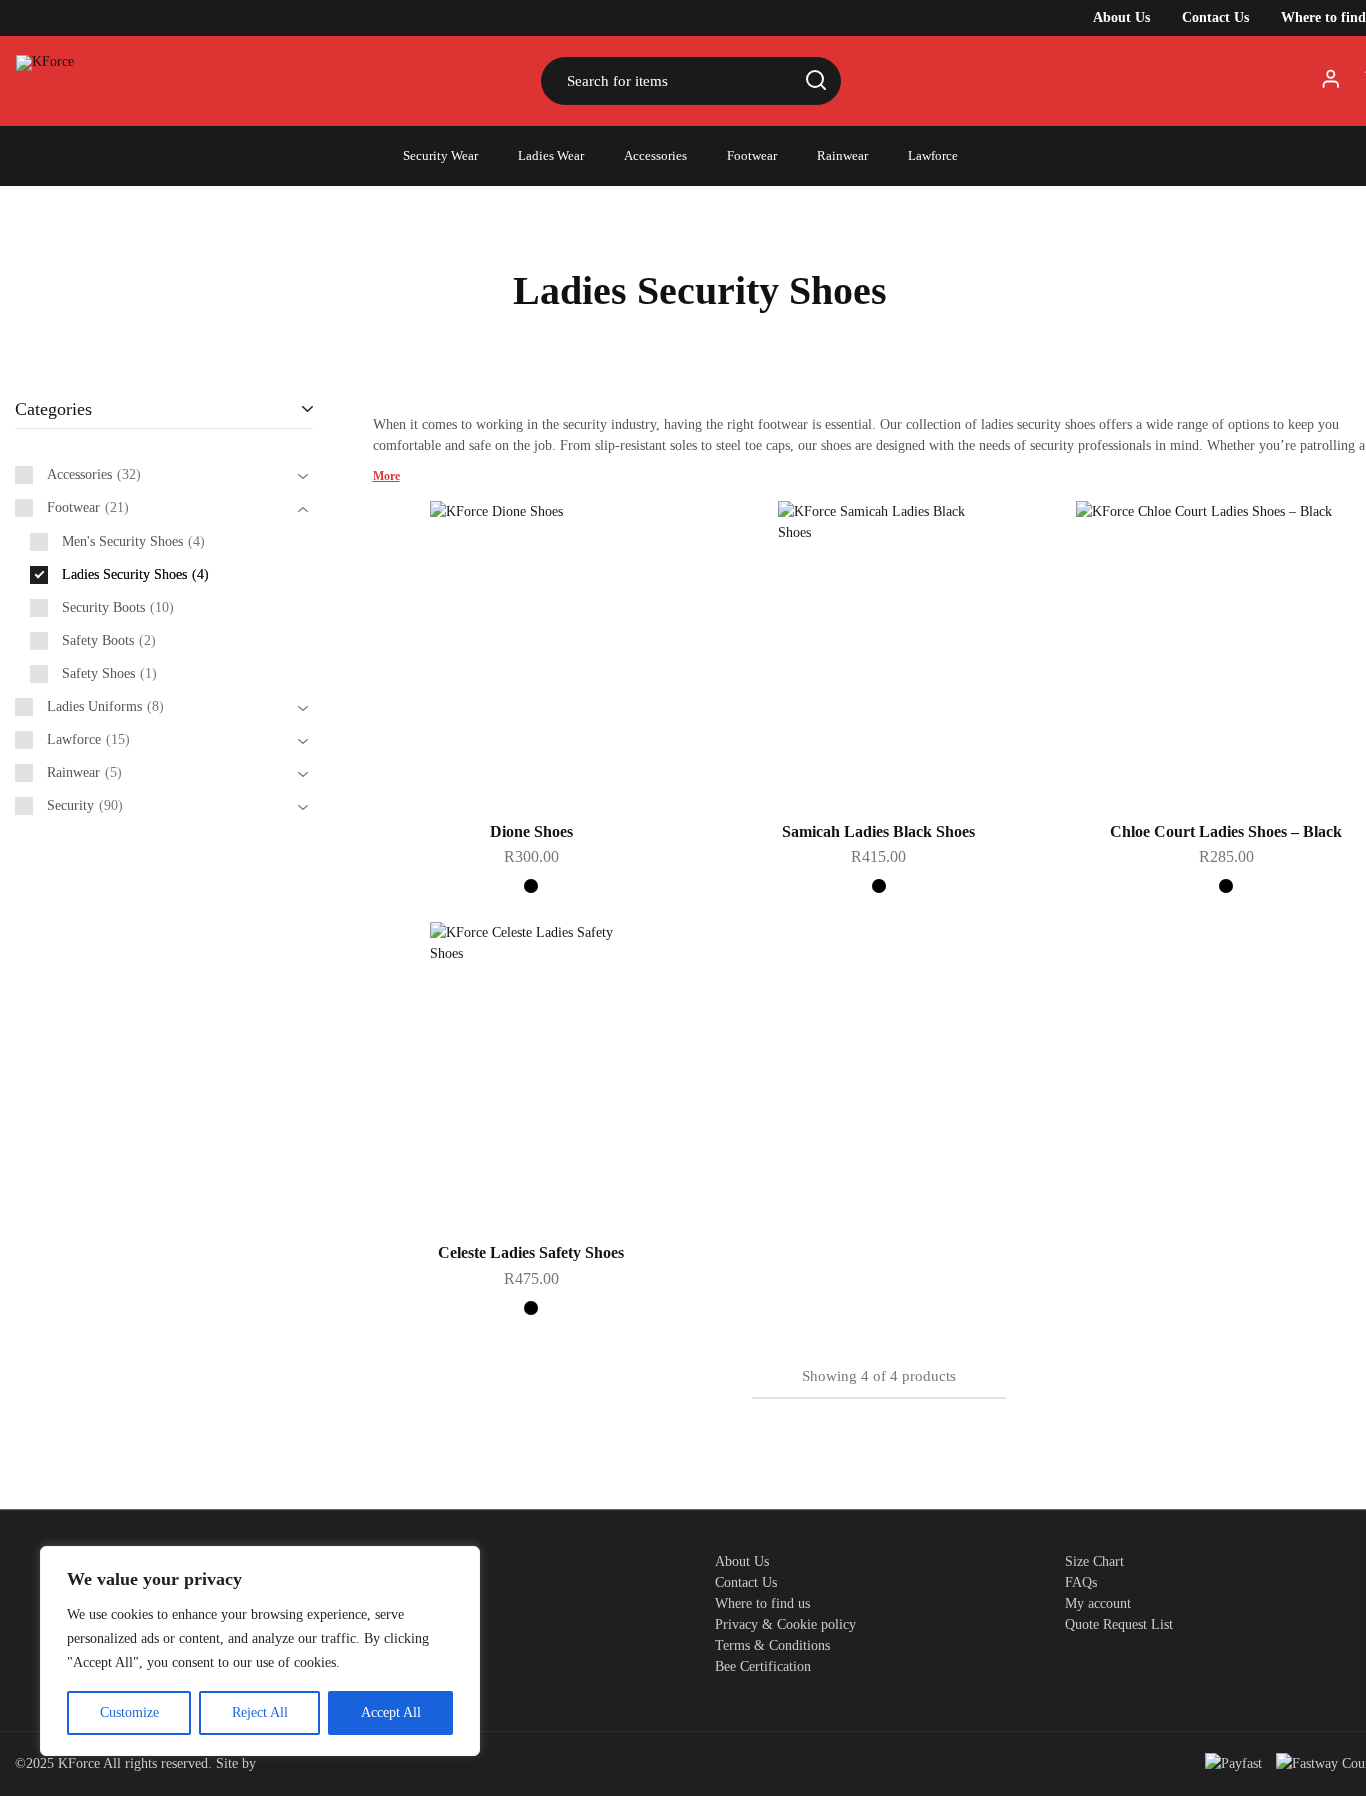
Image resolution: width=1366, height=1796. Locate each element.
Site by (238, 1763)
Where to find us (762, 1603)
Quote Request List (1119, 1624)
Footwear (752, 155)
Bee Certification (763, 1666)
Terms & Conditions (772, 1645)
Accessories (655, 155)
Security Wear (440, 155)
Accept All (391, 1712)
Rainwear (842, 155)
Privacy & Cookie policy (785, 1624)
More (386, 476)
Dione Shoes (531, 831)
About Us (1121, 18)
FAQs (1081, 1582)
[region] (260, 1651)
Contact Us (1215, 18)
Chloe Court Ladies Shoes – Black (1226, 831)
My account (1098, 1603)
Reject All (260, 1712)
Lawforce (933, 155)
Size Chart (1094, 1561)
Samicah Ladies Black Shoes (878, 831)
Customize (129, 1712)
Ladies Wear (551, 155)
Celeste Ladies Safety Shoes (531, 1252)
